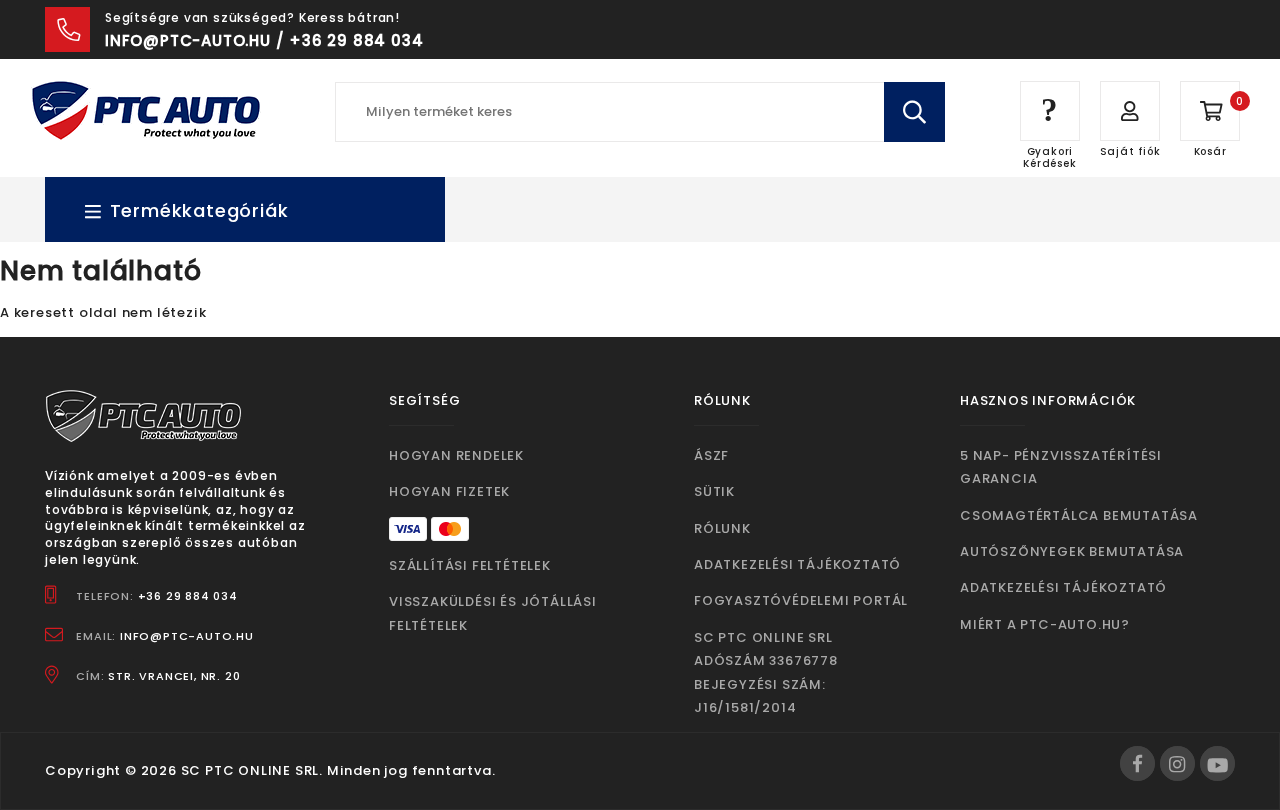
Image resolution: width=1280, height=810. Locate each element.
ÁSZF (711, 455)
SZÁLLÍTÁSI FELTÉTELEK (470, 565)
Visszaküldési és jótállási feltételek (493, 613)
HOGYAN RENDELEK (456, 455)
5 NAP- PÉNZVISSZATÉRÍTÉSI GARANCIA (1061, 467)
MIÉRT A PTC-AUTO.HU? (1045, 624)
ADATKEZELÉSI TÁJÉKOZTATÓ (797, 564)
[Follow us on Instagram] (1177, 763)
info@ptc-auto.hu (187, 636)
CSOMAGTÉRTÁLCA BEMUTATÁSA (1079, 515)
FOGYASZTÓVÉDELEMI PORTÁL (801, 600)
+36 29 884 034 (188, 596)
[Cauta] (914, 112)
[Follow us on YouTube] (1217, 763)
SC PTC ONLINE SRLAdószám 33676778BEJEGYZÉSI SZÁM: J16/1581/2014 (766, 672)
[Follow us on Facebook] (1137, 763)
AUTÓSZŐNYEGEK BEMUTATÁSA (1072, 551)
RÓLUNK (722, 528)
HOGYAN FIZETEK (449, 491)
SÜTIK (714, 491)
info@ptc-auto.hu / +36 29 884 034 (264, 40)
